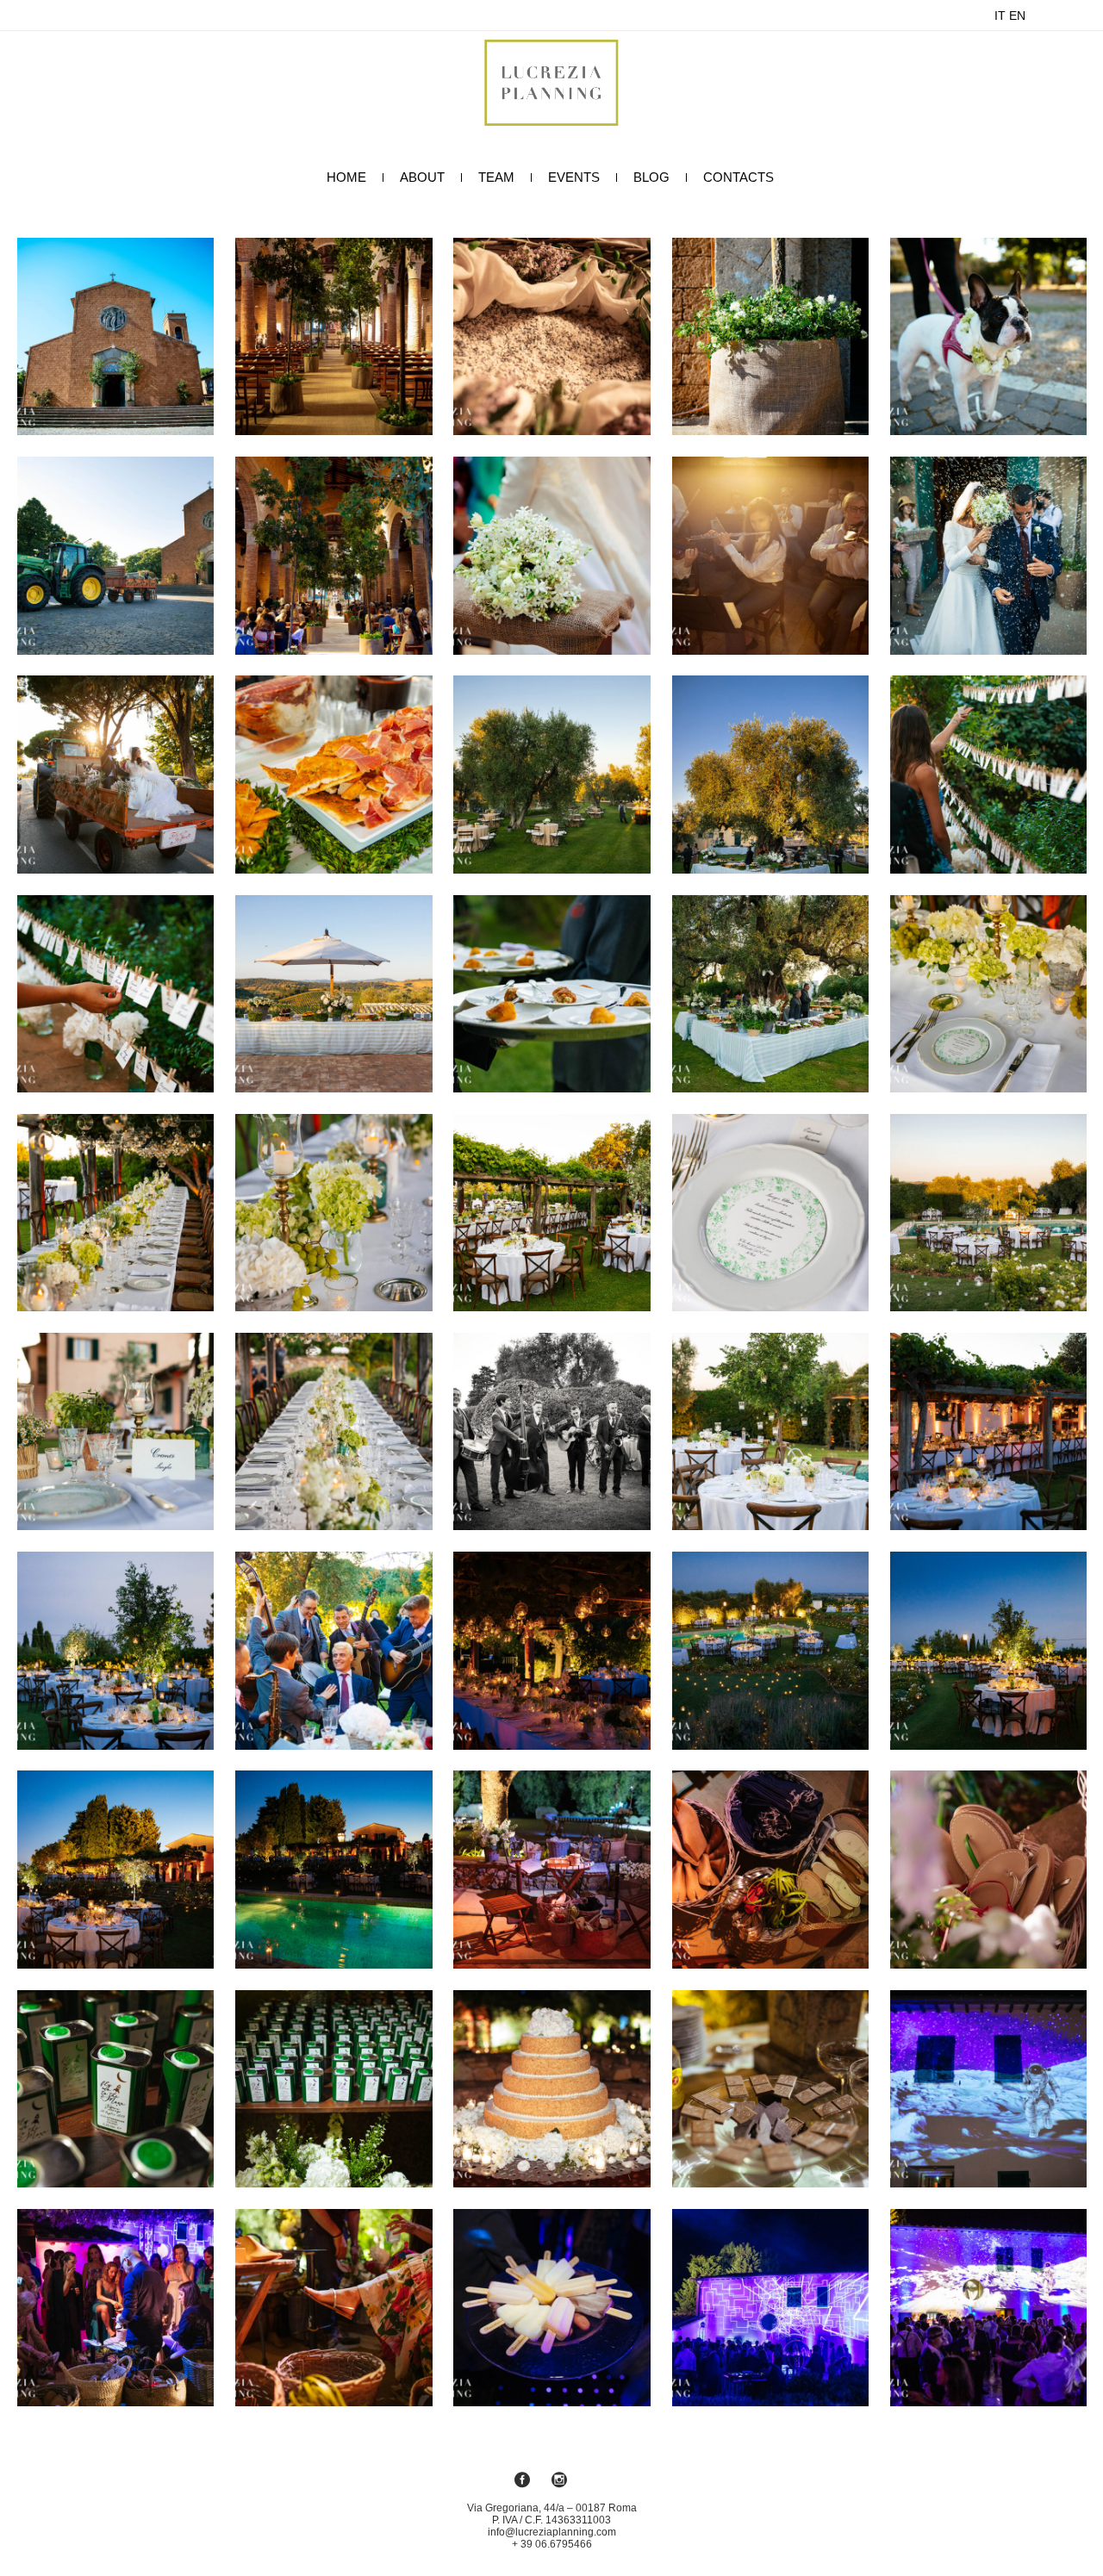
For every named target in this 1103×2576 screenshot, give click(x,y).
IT (1000, 16)
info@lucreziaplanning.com (552, 2532)
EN (1017, 16)
